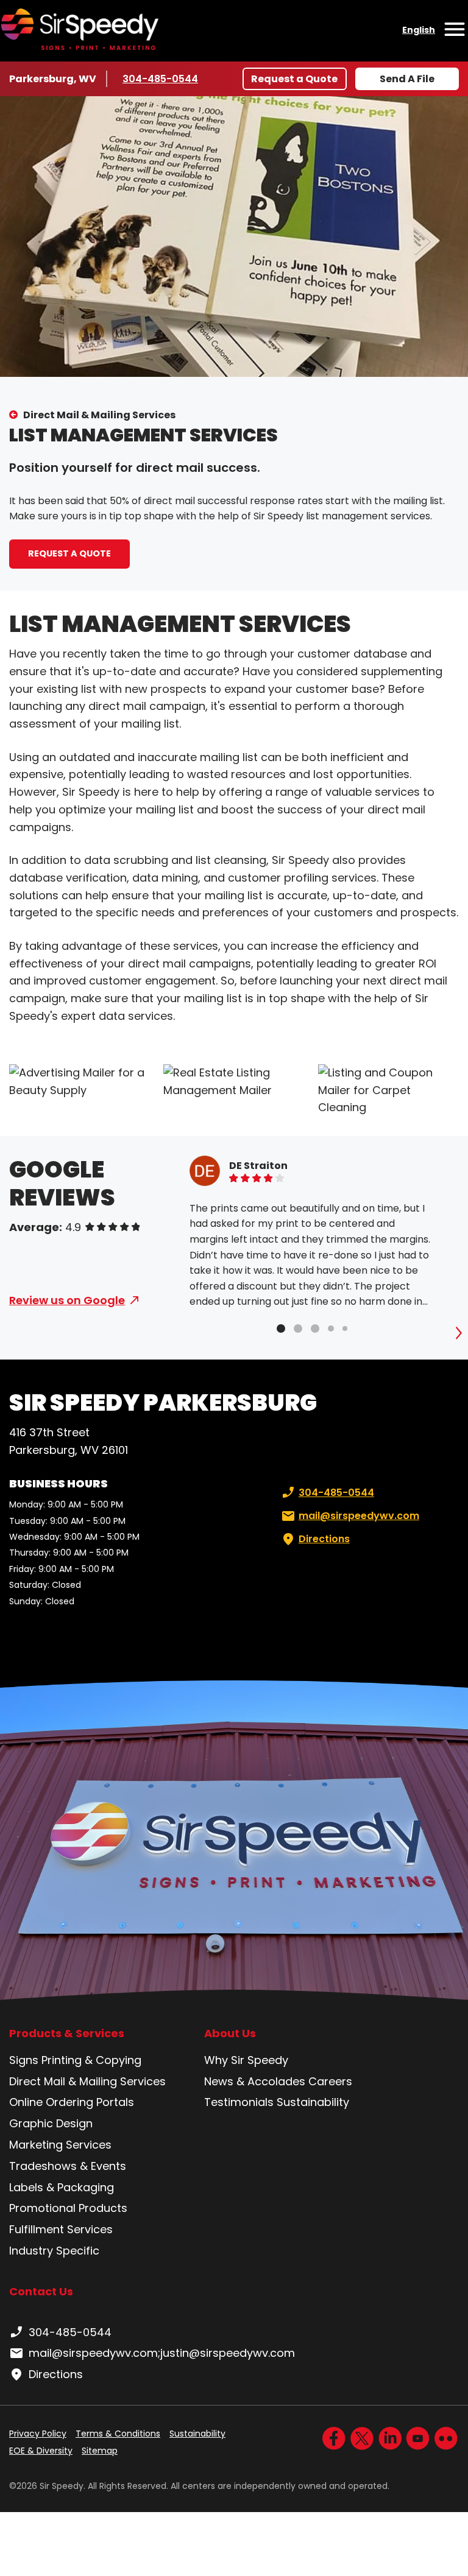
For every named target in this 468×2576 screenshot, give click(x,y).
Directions (324, 1539)
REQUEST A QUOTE (69, 553)
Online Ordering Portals (72, 2102)
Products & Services (67, 2034)
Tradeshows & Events (68, 2166)
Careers (330, 2081)
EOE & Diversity (41, 2451)
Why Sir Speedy (246, 2060)
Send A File (407, 79)
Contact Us (41, 2291)
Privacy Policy (38, 2434)
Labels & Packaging (62, 2187)
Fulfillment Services (61, 2229)
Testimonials (239, 2102)
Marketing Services (60, 2145)
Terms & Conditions (118, 2434)
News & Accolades (255, 2081)
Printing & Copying (91, 2060)
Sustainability (313, 2102)
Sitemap (100, 2451)
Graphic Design (51, 2123)
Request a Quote (294, 79)
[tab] (281, 1328)
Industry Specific (54, 2251)
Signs (24, 2060)
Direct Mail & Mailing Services (99, 415)
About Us (230, 2034)
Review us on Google (67, 1300)
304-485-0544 (160, 79)
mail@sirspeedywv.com (359, 1516)
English (419, 30)
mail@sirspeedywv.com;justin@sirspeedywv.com (162, 2353)
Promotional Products (68, 2208)
